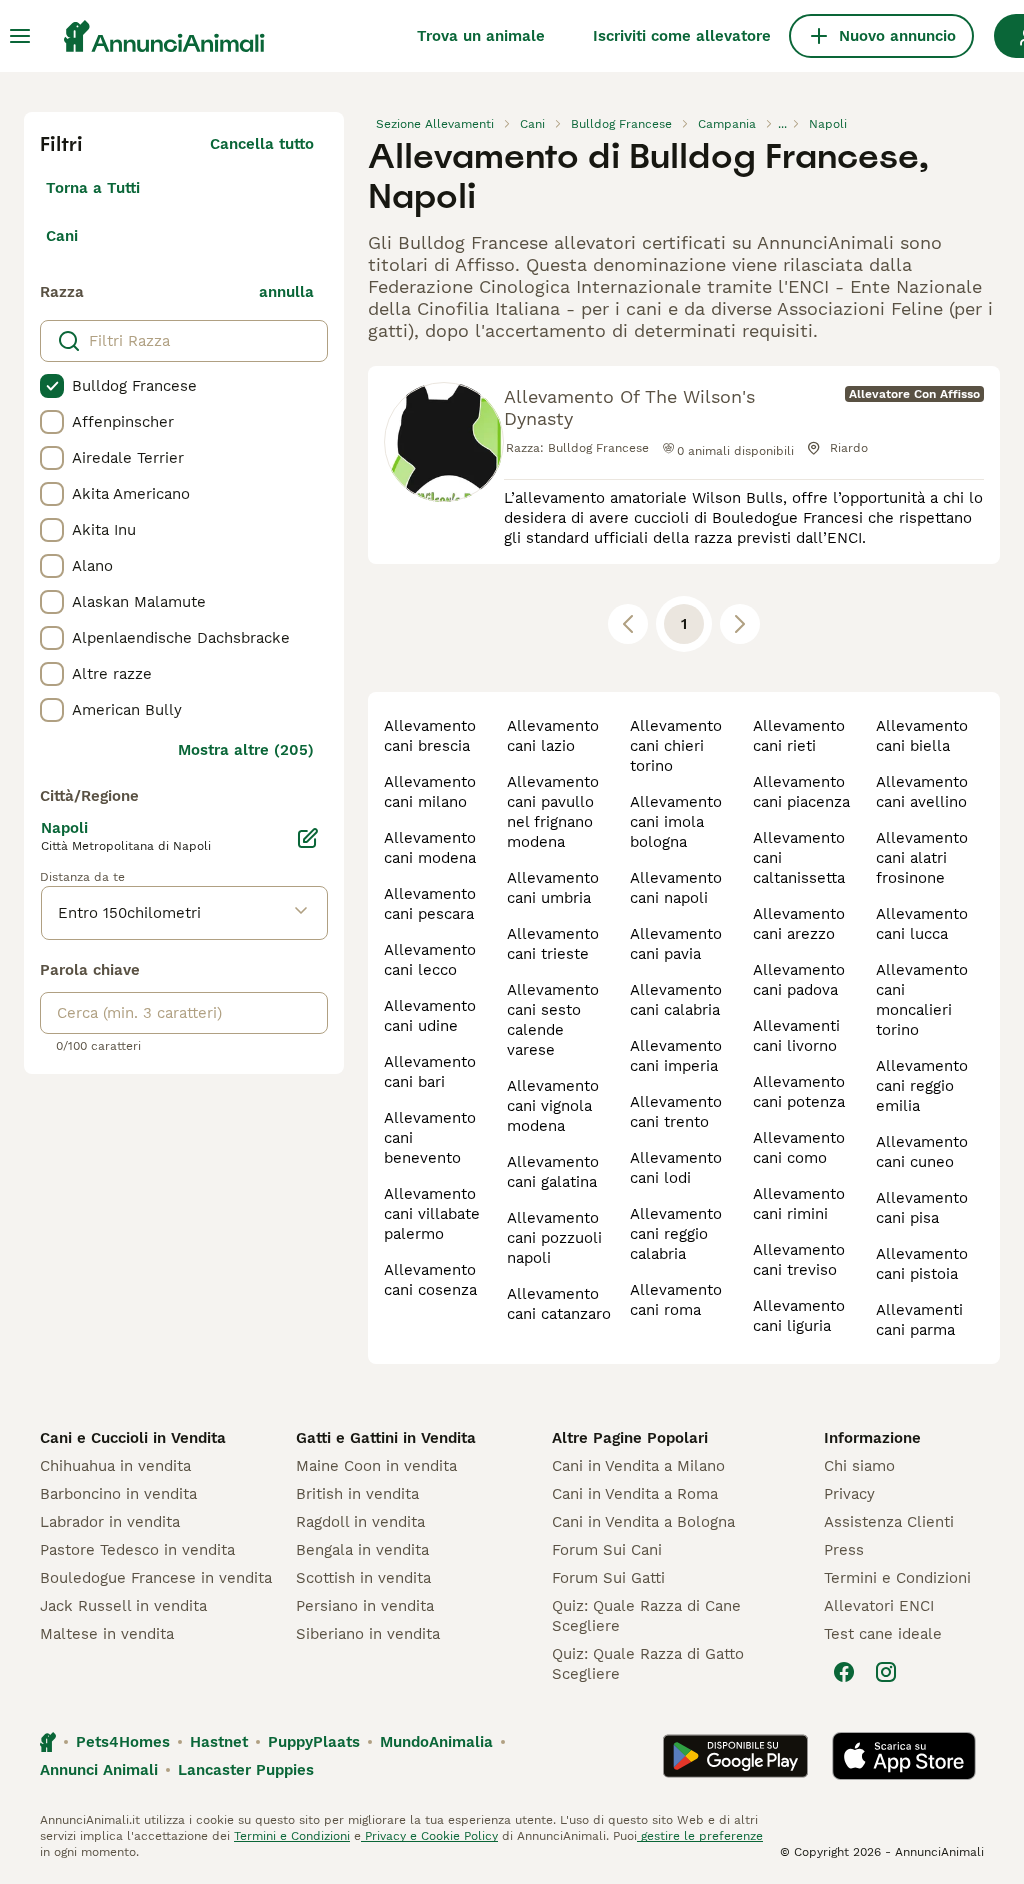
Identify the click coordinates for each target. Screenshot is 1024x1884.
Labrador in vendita (110, 1522)
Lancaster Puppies (246, 1770)
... (782, 124)
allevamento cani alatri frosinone (922, 858)
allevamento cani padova (799, 980)
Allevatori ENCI (879, 1606)
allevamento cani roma (676, 1300)
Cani (62, 236)
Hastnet (219, 1742)
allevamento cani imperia (676, 1056)
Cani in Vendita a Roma (635, 1494)
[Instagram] (886, 1672)
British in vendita (357, 1494)
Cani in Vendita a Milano (638, 1466)
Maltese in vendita (107, 1634)
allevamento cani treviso (799, 1260)
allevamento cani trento (676, 1112)
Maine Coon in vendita (376, 1466)
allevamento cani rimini (799, 1204)
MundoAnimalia (436, 1742)
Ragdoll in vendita (360, 1522)
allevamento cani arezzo (799, 924)
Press (844, 1550)
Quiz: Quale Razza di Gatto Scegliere (648, 1664)
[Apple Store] (904, 1756)
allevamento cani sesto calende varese (553, 1020)
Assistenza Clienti (889, 1522)
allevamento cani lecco (430, 960)
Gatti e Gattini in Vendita (386, 1438)
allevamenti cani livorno (796, 1036)
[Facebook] (844, 1672)
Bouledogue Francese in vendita (156, 1578)
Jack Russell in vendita (123, 1606)
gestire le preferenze (700, 1836)
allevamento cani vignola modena (553, 1106)
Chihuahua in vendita (115, 1466)
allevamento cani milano (430, 792)
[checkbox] (52, 386)
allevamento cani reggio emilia (922, 1086)
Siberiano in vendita (368, 1634)
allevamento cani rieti (799, 736)
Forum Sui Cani (607, 1550)
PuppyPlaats (314, 1742)
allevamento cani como (799, 1148)
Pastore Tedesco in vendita (137, 1550)
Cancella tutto (262, 144)
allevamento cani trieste (553, 944)
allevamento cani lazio (553, 736)
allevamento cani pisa (922, 1208)
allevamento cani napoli (676, 888)
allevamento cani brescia (430, 736)
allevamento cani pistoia (922, 1264)
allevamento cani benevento (430, 1138)
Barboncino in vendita (118, 1494)
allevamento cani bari (430, 1072)
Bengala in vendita (362, 1550)
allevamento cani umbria (553, 888)
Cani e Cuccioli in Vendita (133, 1438)
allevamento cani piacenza (801, 792)
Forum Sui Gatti (608, 1578)
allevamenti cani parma (919, 1320)
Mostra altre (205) (246, 750)
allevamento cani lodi (676, 1168)
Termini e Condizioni (897, 1578)
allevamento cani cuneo (922, 1152)
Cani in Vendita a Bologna (643, 1522)
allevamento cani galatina (553, 1172)
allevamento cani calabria (676, 1000)
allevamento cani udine (430, 1016)
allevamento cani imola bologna (676, 822)
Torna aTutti (93, 188)
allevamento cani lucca (922, 924)
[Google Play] (735, 1756)
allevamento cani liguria (799, 1316)
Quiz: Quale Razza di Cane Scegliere (646, 1616)
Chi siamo (859, 1466)
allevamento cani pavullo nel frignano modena (553, 812)
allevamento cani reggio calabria (676, 1234)
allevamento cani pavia (676, 944)
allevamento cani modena (430, 848)
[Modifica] (308, 838)
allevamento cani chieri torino (676, 746)
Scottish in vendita (363, 1578)
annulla (286, 292)
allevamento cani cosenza (430, 1280)
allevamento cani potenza (799, 1092)
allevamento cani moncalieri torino (922, 1000)
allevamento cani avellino (922, 792)
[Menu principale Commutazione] (20, 36)
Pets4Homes (123, 1742)
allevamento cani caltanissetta (799, 858)
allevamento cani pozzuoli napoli (554, 1238)
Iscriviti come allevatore (682, 36)
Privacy (849, 1494)
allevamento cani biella (922, 736)
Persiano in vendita (365, 1606)
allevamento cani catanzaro (559, 1304)
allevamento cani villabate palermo (432, 1214)
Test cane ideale (883, 1634)
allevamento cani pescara (430, 904)
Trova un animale (481, 36)
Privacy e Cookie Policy (429, 1836)
